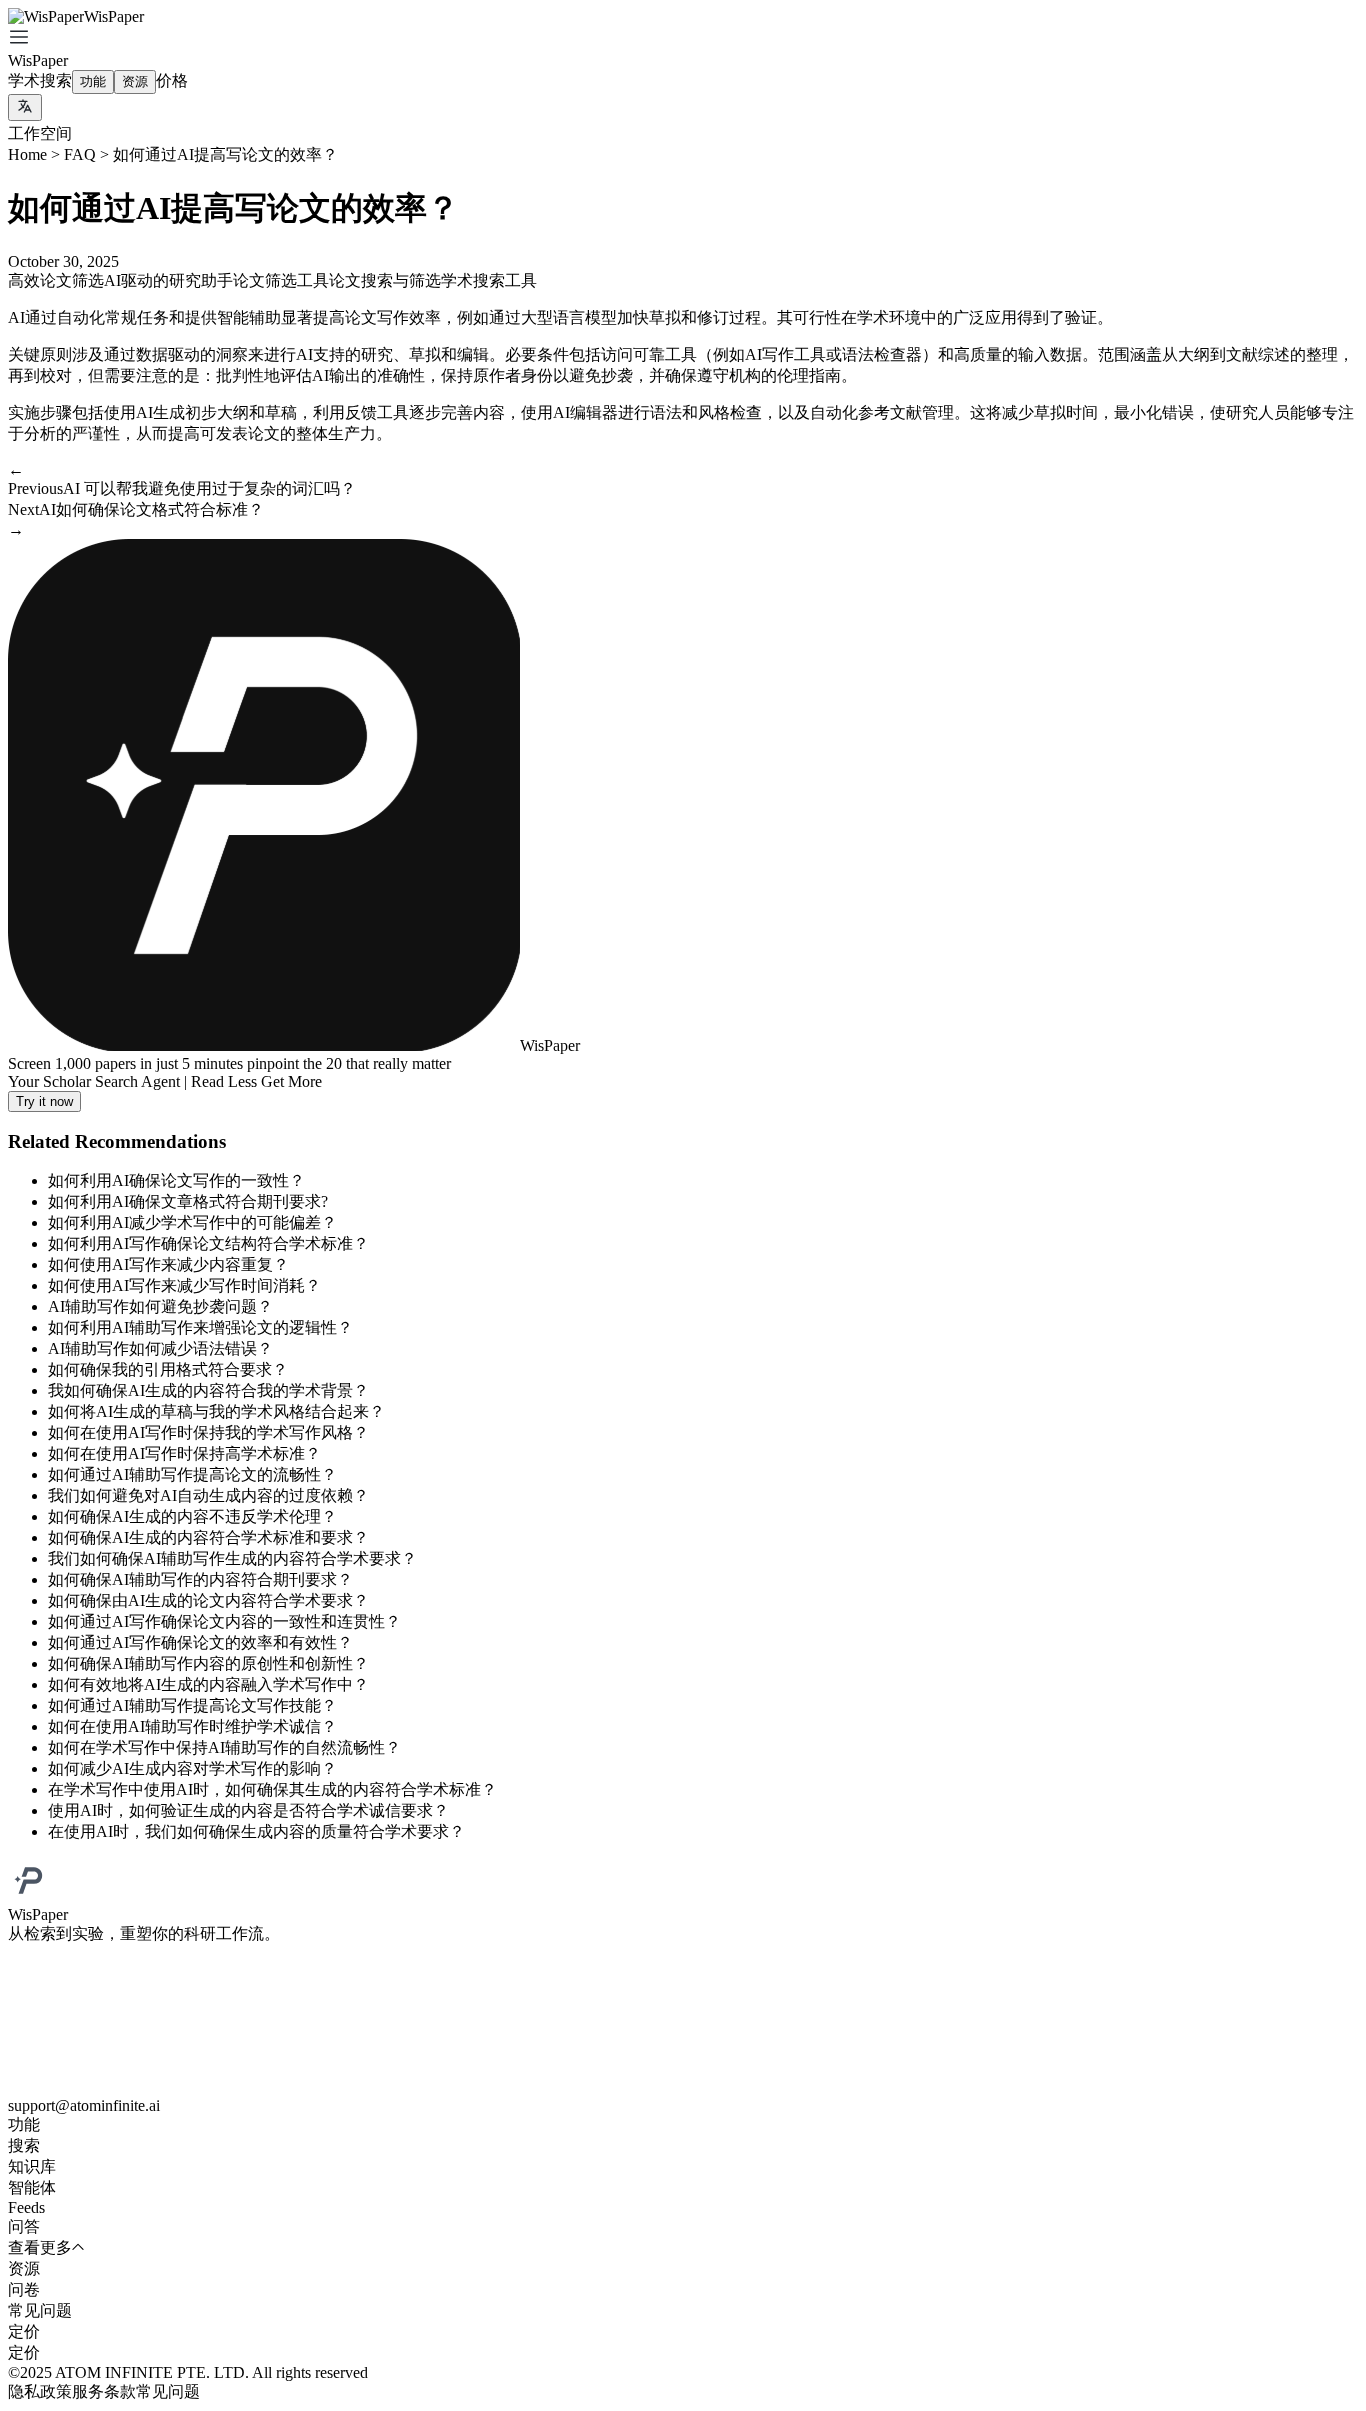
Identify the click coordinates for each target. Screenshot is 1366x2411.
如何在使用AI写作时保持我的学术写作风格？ (208, 1432)
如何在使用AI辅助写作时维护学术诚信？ (192, 1726)
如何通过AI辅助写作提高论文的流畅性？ (192, 1474)
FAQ (80, 154)
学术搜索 (40, 80)
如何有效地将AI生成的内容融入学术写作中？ (208, 1684)
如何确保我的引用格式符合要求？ (168, 1369)
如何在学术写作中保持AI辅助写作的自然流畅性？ (224, 1747)
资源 (135, 81)
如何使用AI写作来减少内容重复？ (168, 1264)
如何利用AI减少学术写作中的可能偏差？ (192, 1222)
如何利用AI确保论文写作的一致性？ (176, 1180)
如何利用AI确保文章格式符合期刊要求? (188, 1201)
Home (27, 154)
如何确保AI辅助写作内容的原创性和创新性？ (208, 1663)
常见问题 (168, 2391)
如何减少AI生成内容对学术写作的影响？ (192, 1768)
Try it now (44, 1101)
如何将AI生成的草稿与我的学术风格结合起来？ (216, 1411)
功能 (93, 81)
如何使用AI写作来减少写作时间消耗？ (184, 1285)
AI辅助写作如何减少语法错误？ (160, 1348)
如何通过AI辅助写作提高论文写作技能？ (192, 1705)
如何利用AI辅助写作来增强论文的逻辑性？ (200, 1327)
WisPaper (38, 60)
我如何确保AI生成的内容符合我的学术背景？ (208, 1390)
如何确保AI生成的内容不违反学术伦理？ (192, 1516)
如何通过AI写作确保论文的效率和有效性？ (200, 1642)
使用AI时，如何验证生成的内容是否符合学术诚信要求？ (248, 1810)
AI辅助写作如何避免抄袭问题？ (160, 1306)
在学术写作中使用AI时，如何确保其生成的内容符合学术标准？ (272, 1789)
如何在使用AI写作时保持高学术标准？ (184, 1453)
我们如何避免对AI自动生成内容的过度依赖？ (208, 1495)
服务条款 (104, 2391)
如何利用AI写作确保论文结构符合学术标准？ (208, 1243)
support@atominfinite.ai (84, 2105)
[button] (683, 39)
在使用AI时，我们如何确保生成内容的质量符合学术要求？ (256, 1831)
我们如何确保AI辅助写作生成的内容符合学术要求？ (232, 1558)
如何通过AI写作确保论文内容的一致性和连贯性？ (224, 1621)
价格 (172, 80)
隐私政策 (40, 2391)
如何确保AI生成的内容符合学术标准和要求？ (208, 1537)
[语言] (25, 107)
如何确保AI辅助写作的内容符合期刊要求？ (200, 1579)
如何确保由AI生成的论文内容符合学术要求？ (208, 1600)
